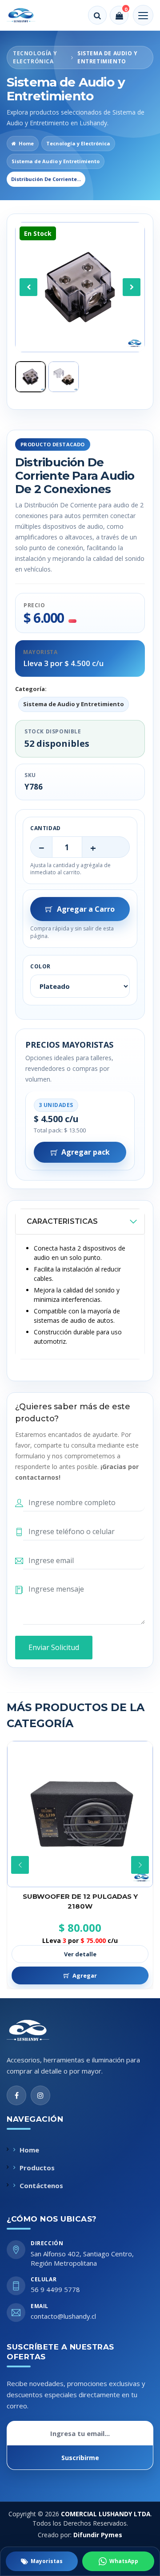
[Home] (27, 15)
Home (26, 143)
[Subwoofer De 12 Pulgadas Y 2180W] (80, 1814)
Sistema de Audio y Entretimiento (56, 161)
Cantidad (46, 828)
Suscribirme (80, 2458)
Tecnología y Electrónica (78, 143)
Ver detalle (80, 1954)
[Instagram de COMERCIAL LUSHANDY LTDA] (40, 2095)
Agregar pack (86, 1152)
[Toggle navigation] (143, 15)
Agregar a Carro (86, 909)
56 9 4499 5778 (55, 2289)
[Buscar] (97, 15)
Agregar (85, 1975)
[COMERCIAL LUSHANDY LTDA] (37, 2030)
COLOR (40, 966)
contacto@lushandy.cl (63, 2316)
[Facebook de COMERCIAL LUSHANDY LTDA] (16, 2095)
